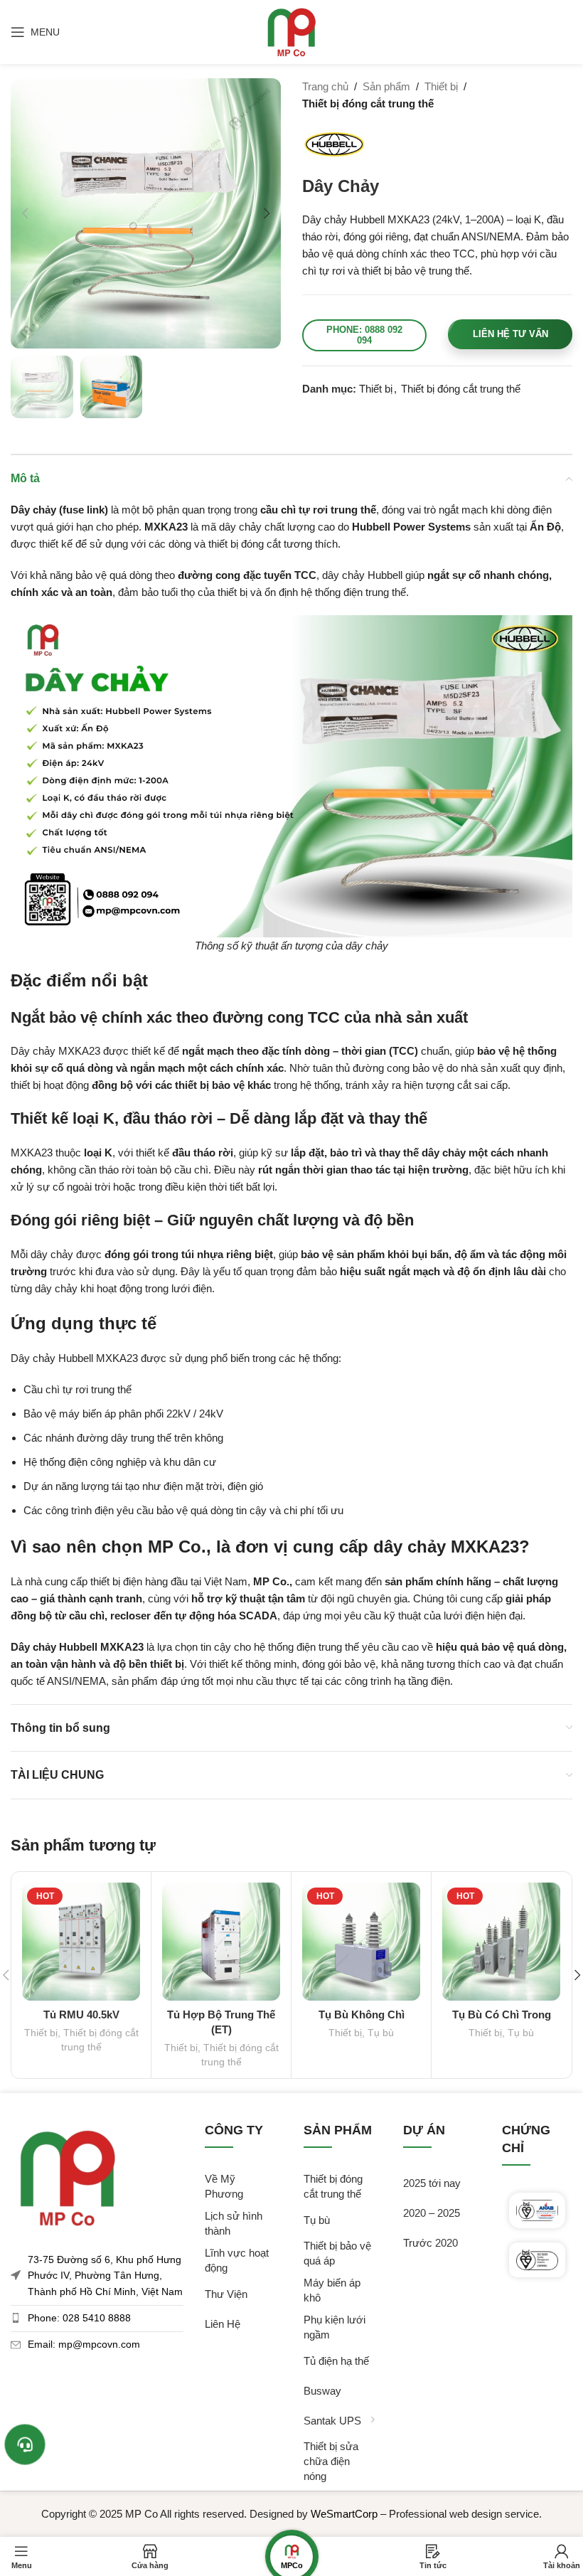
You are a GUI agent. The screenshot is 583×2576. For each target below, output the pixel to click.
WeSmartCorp (344, 2514)
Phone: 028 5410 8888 (79, 2318)
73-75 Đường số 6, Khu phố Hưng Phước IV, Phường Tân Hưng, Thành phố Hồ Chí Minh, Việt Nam (105, 2276)
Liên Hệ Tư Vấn (510, 334)
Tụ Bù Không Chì (362, 2015)
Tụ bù (381, 2033)
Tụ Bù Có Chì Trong (502, 2015)
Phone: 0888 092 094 (364, 335)
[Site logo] (291, 31)
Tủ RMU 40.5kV (81, 2015)
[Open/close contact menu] (25, 2444)
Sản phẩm (386, 86)
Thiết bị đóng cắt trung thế (368, 103)
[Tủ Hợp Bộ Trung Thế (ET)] (221, 1942)
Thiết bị (441, 86)
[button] (25, 213)
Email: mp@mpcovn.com (84, 2344)
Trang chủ (325, 86)
